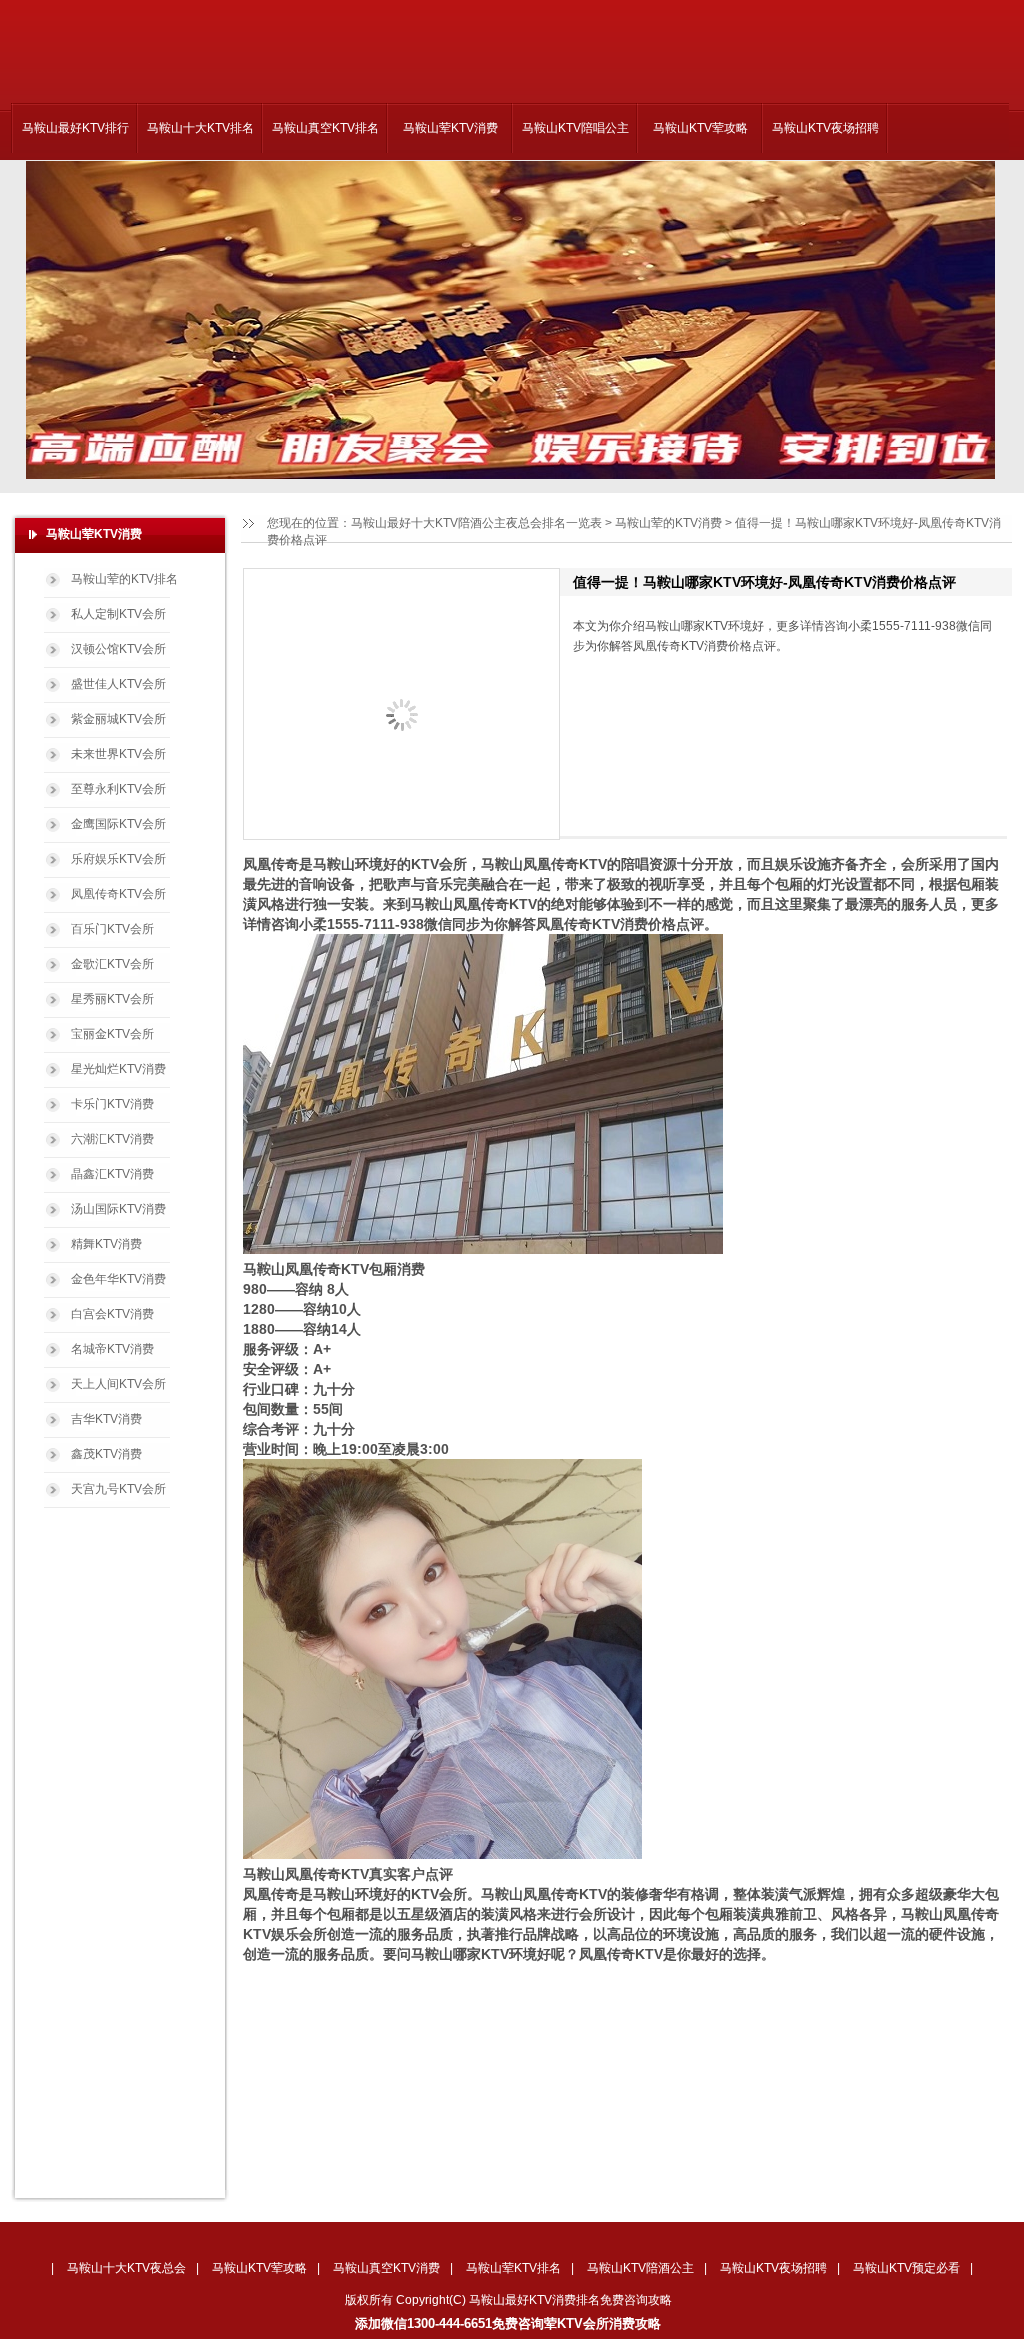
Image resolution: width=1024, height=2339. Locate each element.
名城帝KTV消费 (112, 1349)
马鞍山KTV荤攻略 (700, 128)
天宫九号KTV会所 (118, 1489)
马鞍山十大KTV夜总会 (126, 2268)
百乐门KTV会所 (112, 929)
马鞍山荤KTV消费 (450, 128)
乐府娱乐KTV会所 (118, 859)
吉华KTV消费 (106, 1419)
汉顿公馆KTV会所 (118, 649)
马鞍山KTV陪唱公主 (575, 128)
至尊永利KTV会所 (118, 789)
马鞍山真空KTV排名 (325, 128)
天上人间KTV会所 (118, 1384)
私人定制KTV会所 (118, 614)
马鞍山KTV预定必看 (906, 2268)
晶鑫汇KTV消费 (112, 1174)
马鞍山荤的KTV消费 (668, 523)
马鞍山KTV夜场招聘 (825, 128)
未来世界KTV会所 (118, 754)
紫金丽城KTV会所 (118, 719)
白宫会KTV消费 (112, 1314)
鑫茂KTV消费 (106, 1454)
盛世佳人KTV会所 (118, 684)
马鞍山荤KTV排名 (513, 2268)
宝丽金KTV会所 (112, 1034)
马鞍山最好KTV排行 (75, 128)
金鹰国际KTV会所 (118, 824)
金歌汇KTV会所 (112, 964)
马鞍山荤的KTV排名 (124, 579)
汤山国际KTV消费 (118, 1209)
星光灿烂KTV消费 (118, 1069)
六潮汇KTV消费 (112, 1139)
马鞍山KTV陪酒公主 (640, 2268)
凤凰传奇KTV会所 (118, 894)
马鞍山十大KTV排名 (200, 128)
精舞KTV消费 (106, 1244)
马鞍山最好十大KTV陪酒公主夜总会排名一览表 (476, 523)
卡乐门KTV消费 (112, 1104)
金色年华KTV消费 (118, 1279)
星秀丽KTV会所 (112, 999)
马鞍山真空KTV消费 (386, 2268)
